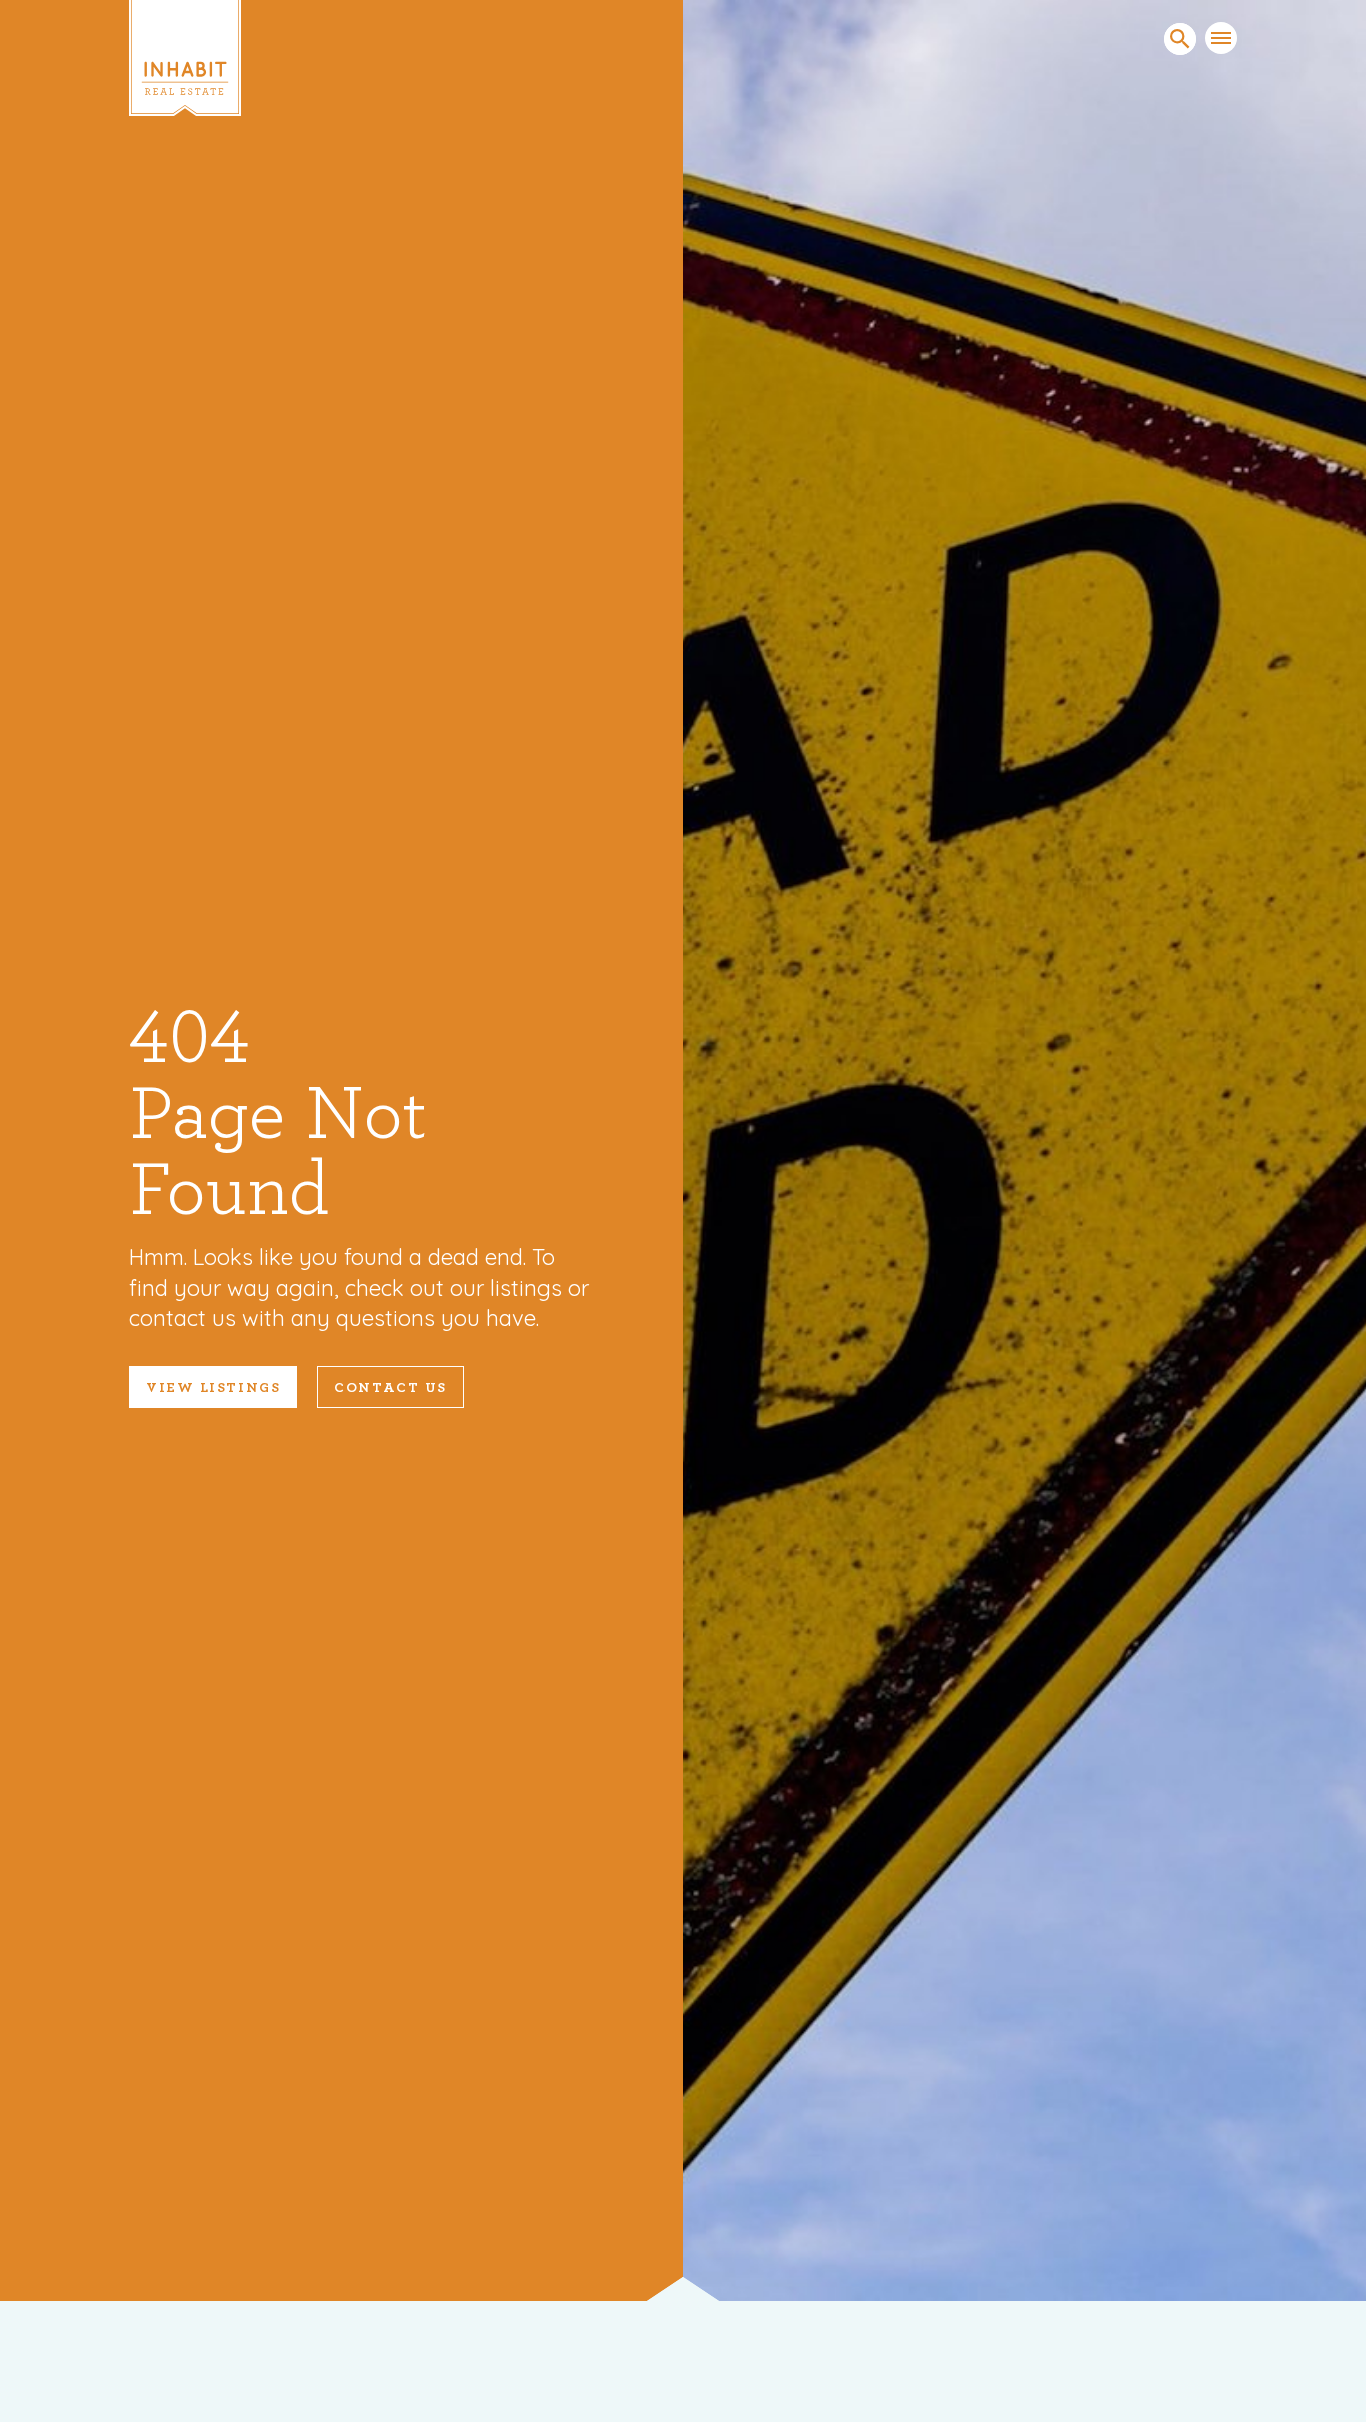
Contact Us (390, 1388)
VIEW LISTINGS (213, 1388)
